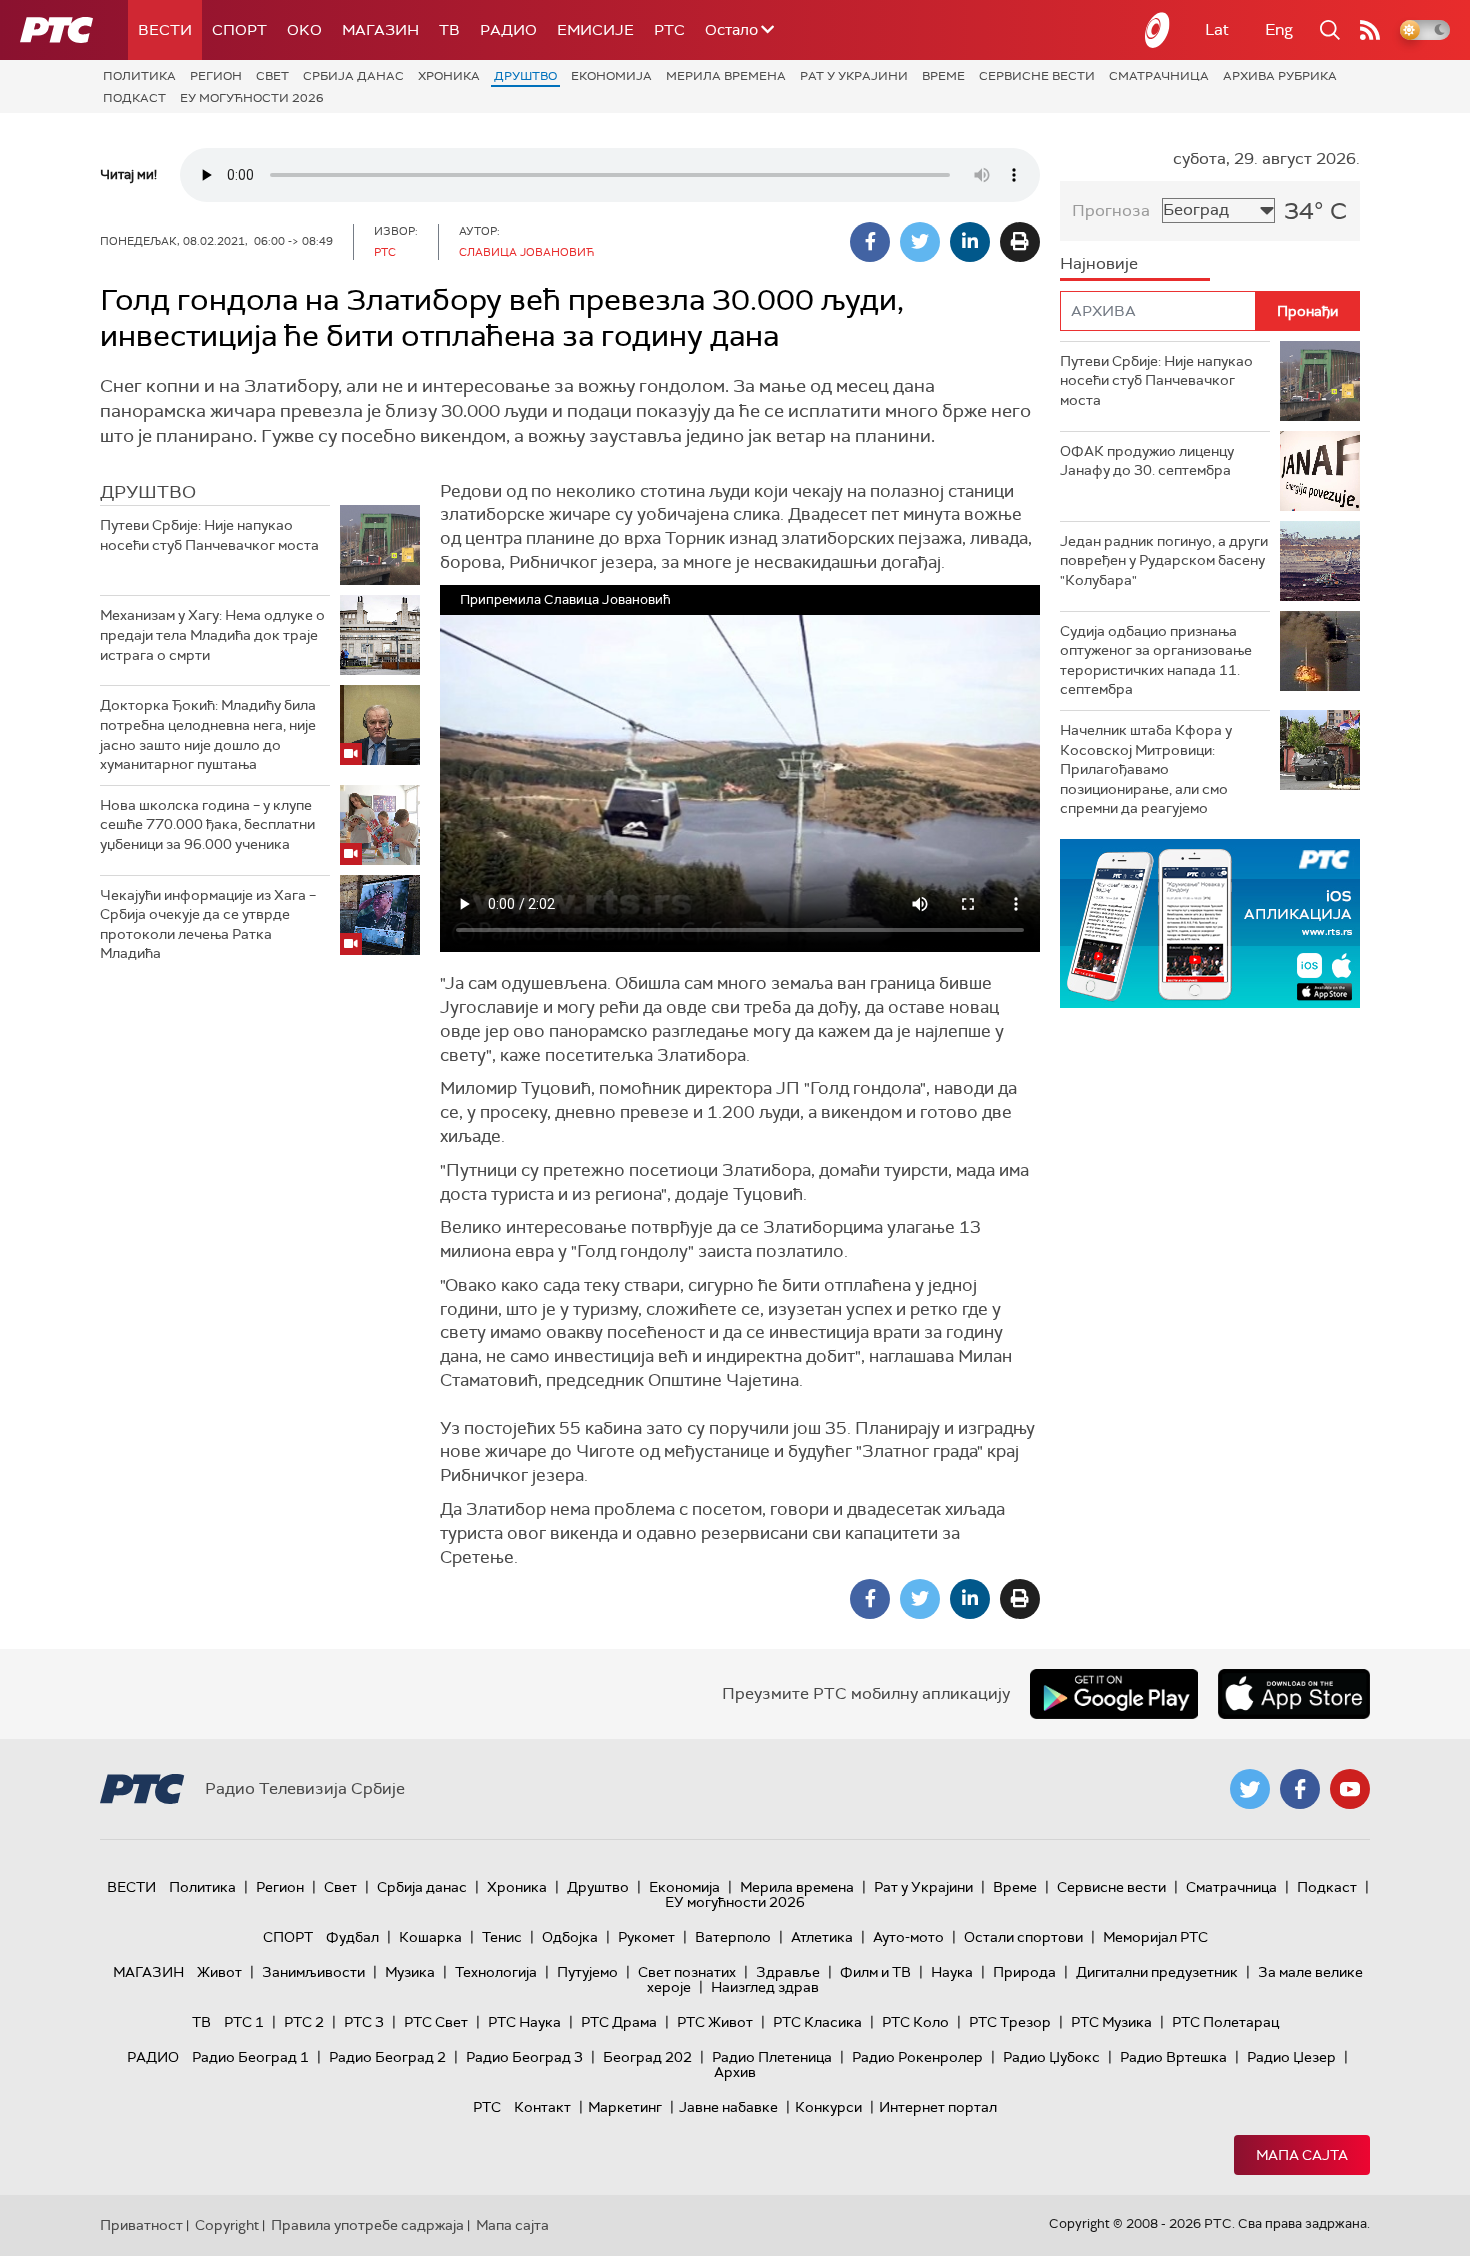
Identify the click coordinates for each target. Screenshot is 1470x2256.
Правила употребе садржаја (367, 2225)
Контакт (542, 2107)
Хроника (449, 76)
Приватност (141, 2225)
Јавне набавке (728, 2107)
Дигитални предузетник (1157, 1972)
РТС (669, 30)
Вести (165, 30)
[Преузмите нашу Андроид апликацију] (1114, 1694)
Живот (219, 1972)
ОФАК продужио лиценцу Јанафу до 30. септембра (1147, 461)
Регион (216, 76)
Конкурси (828, 2107)
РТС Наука (524, 2022)
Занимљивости (313, 1972)
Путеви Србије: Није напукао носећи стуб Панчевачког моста (209, 535)
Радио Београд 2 (387, 2057)
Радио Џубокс (1051, 2057)
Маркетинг (625, 2107)
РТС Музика (1111, 2022)
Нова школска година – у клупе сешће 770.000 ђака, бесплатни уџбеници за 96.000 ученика (207, 824)
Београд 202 (647, 2057)
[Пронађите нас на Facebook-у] (1300, 1789)
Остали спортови (1023, 1937)
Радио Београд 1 (250, 2057)
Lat (1217, 29)
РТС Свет (436, 2022)
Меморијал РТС (1155, 1937)
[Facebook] (870, 242)
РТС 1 (244, 2022)
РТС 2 (304, 2022)
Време (943, 76)
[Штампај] (1020, 242)
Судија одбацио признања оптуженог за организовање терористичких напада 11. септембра (1156, 660)
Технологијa (496, 1972)
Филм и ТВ (875, 1972)
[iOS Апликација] (1210, 923)
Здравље (788, 1972)
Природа (1024, 1972)
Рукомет (646, 1937)
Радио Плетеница (772, 2057)
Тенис (502, 1937)
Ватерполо (733, 1937)
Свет (272, 76)
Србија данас (353, 76)
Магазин (380, 30)
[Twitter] (920, 242)
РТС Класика (817, 2022)
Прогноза (1111, 210)
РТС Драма (619, 2022)
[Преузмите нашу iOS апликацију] (1294, 1694)
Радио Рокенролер (917, 2057)
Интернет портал (938, 2107)
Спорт (239, 30)
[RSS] (1370, 30)
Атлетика (822, 1937)
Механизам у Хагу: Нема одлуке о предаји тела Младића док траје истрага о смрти (212, 634)
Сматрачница (1159, 76)
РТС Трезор (1010, 2022)
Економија (611, 76)
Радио (508, 30)
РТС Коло (915, 2022)
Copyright (227, 2225)
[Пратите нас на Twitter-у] (1250, 1789)
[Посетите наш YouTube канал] (1350, 1789)
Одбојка (570, 1937)
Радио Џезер (1291, 2057)
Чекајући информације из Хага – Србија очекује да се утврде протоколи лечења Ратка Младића (208, 924)
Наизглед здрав (765, 1987)
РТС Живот (715, 2022)
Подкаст (134, 98)
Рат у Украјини (854, 76)
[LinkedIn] (970, 242)
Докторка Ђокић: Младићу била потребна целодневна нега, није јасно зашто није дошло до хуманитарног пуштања (208, 734)
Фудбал (352, 1937)
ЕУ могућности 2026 (252, 98)
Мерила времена (726, 76)
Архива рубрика (1280, 76)
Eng (1279, 29)
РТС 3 (364, 2022)
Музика (410, 1972)
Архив (735, 2072)
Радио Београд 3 (524, 2057)
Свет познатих (687, 1972)
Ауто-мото (908, 1937)
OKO (304, 30)
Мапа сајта (1302, 2155)
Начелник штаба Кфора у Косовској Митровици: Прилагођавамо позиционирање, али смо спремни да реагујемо (1146, 769)
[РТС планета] (1158, 30)
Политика (139, 76)
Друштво (525, 76)
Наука (952, 1972)
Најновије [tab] (1099, 263)
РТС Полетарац (1225, 2022)
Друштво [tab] (148, 492)
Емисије (595, 30)
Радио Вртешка (1173, 2057)
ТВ (449, 30)
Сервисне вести (1037, 76)
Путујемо (587, 1972)
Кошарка (430, 1937)
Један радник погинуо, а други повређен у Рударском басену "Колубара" (1164, 560)
